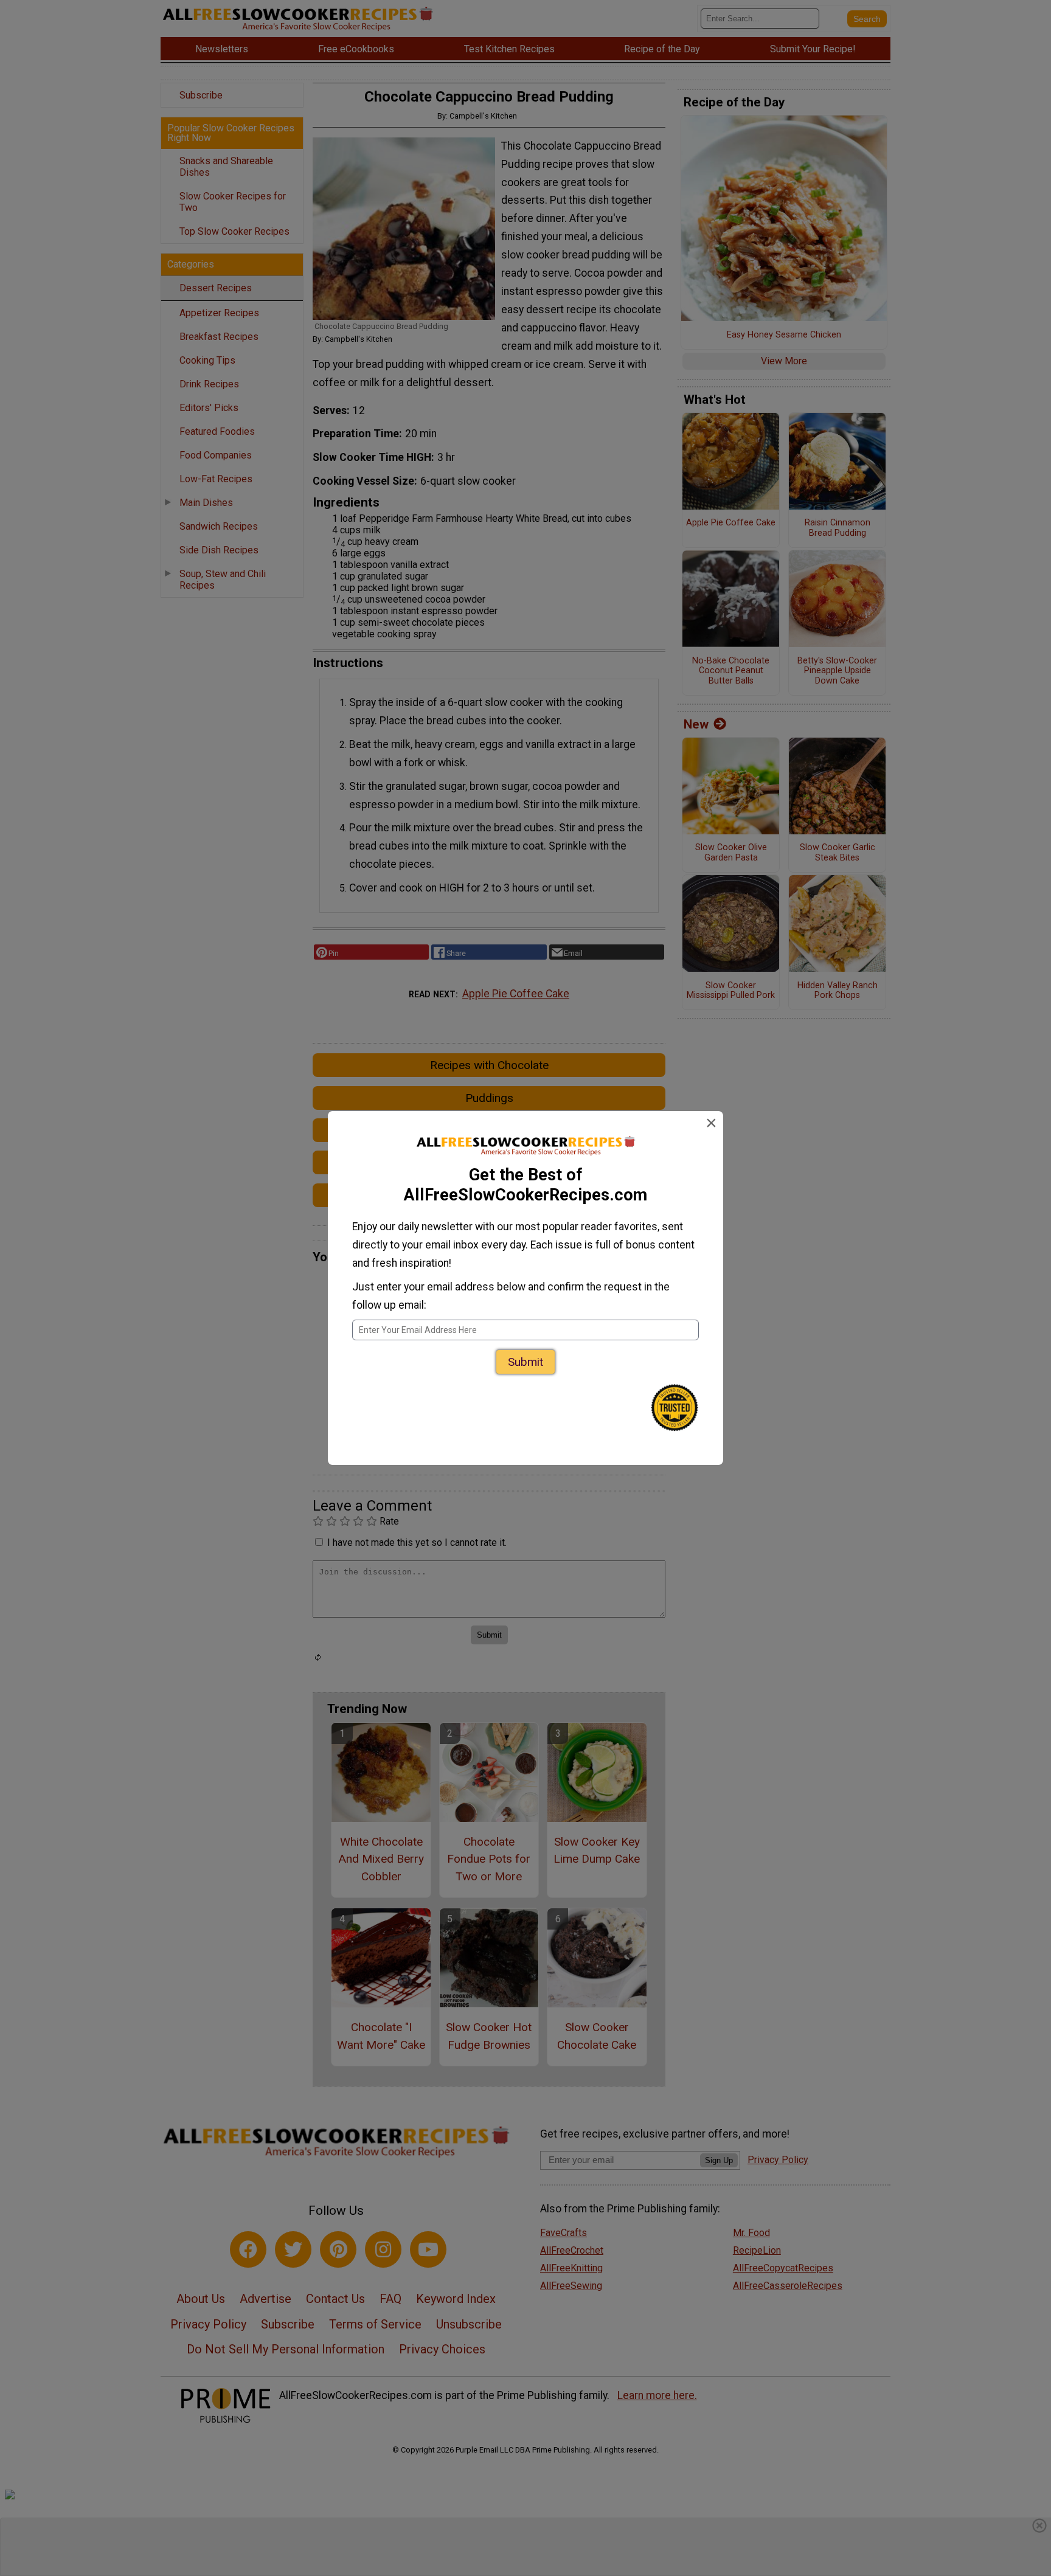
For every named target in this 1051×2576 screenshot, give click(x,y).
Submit (525, 1362)
